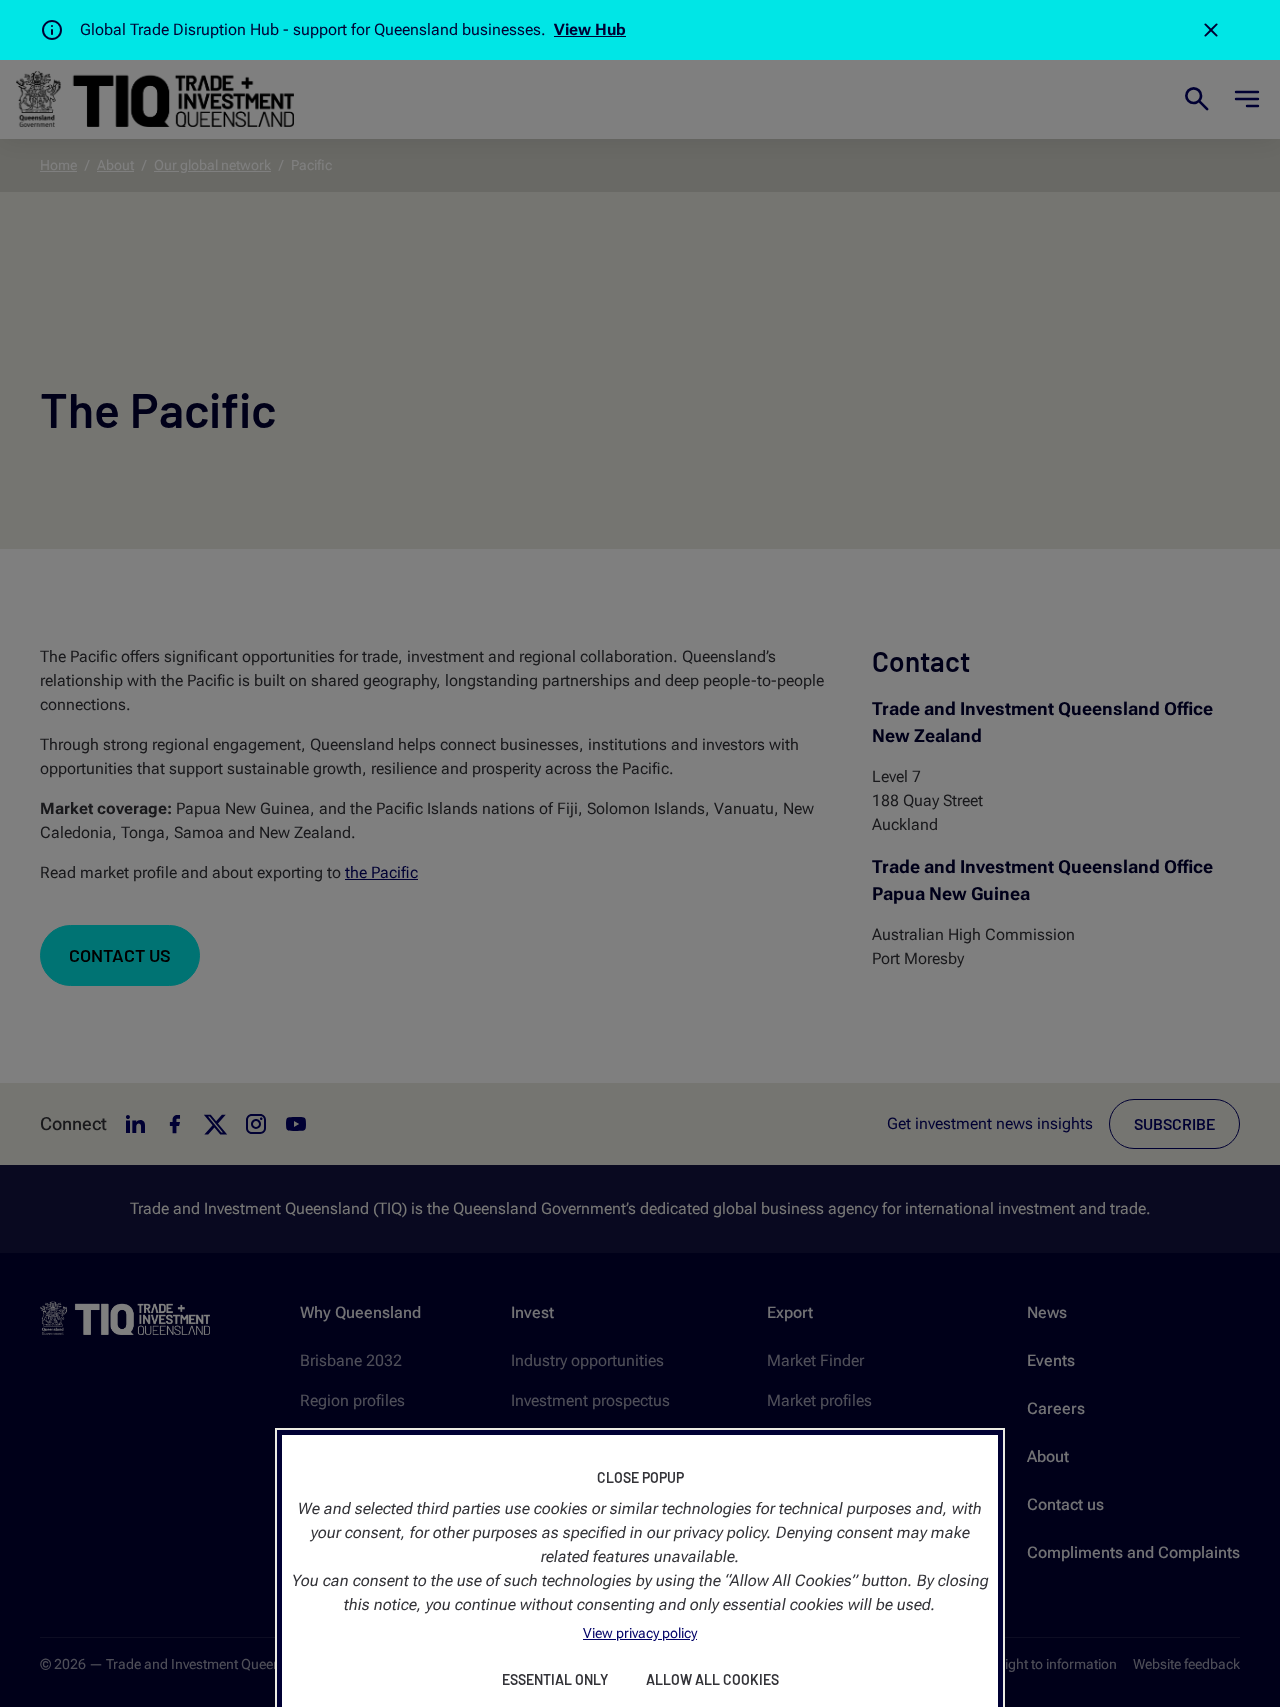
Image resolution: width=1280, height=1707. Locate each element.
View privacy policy (640, 1633)
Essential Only (555, 1679)
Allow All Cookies (712, 1679)
